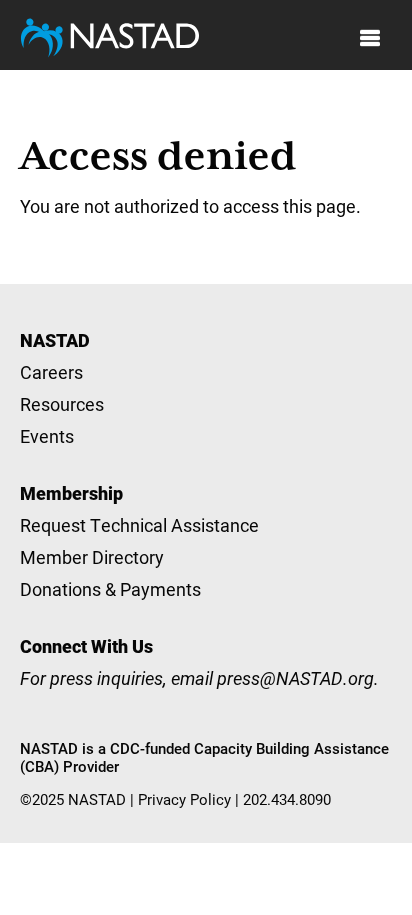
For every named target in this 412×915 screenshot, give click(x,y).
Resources (62, 404)
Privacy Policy (184, 799)
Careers (51, 372)
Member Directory (92, 557)
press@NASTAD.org (295, 678)
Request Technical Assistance (139, 525)
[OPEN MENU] (370, 38)
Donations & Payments (110, 589)
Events (47, 436)
